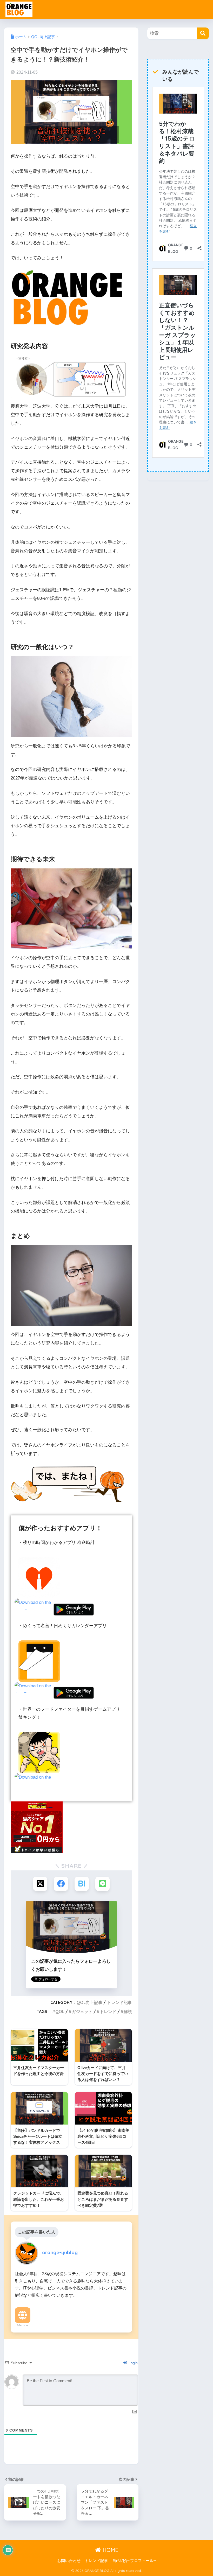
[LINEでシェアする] (102, 1884)
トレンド (108, 2011)
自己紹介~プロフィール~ (134, 2561)
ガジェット (82, 2011)
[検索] (203, 33)
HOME (110, 2550)
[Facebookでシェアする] (61, 1884)
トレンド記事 (119, 2002)
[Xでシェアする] (40, 1884)
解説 (128, 2011)
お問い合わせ (69, 2561)
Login (133, 2363)
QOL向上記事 (89, 2002)
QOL (60, 2011)
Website (23, 2325)
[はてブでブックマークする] (82, 1884)
